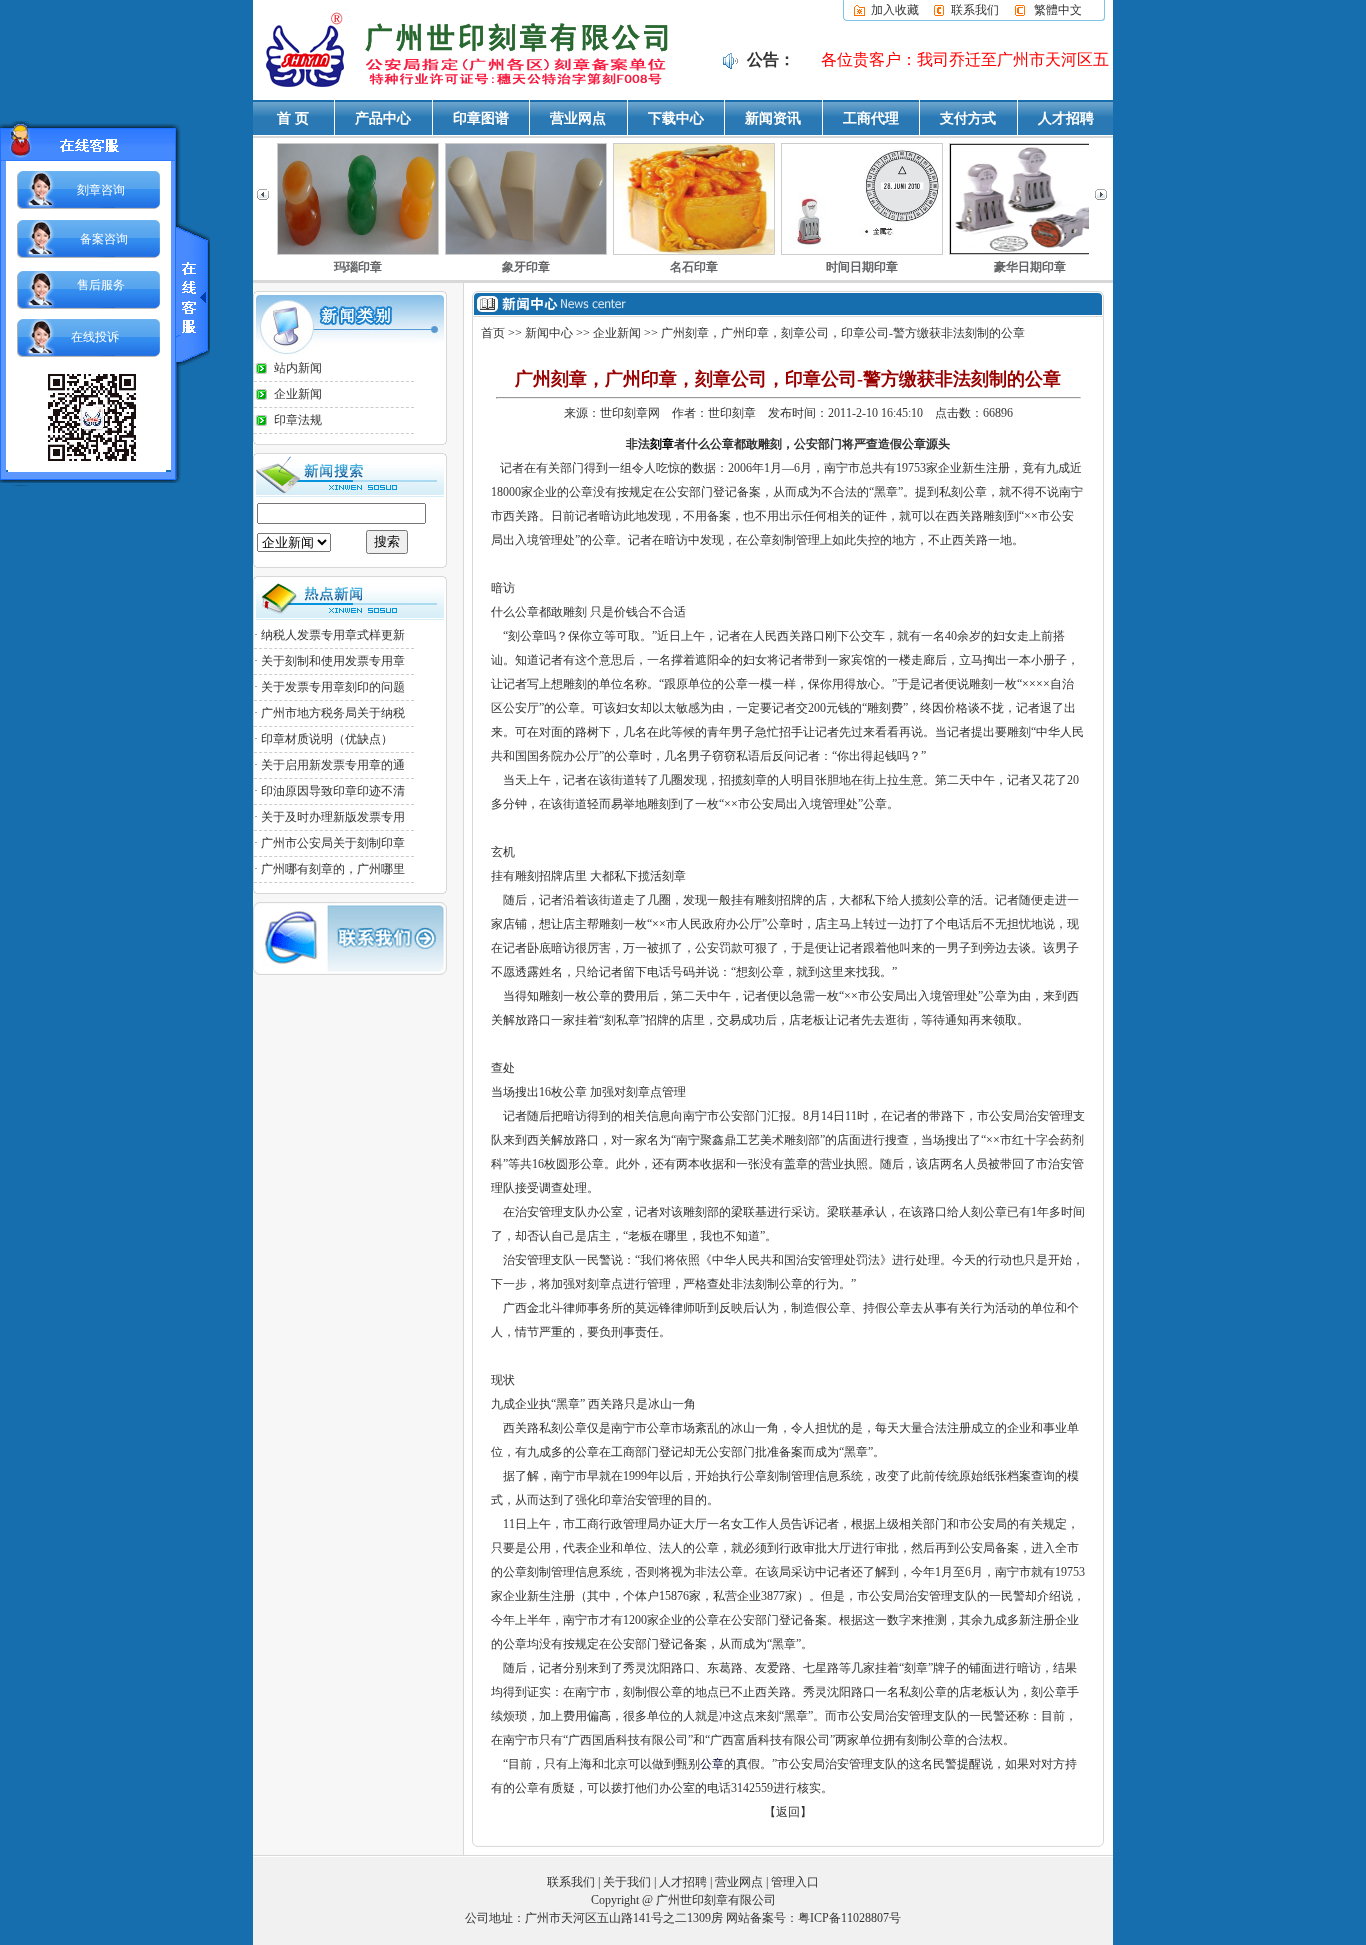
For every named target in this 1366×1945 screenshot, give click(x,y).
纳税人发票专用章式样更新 (333, 635)
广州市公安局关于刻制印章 (333, 843)
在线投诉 (95, 337)
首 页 (293, 118)
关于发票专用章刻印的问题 (333, 687)
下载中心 (676, 118)
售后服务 (101, 285)
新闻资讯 (773, 118)
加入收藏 (895, 10)
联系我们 (975, 10)
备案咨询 (104, 239)
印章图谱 (481, 118)
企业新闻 (298, 394)
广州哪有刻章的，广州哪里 (333, 869)
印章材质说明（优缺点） (327, 739)
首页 (493, 333)
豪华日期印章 (862, 267)
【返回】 (788, 1812)
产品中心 (383, 118)
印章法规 (298, 420)
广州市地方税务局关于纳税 (333, 713)
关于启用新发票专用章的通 (333, 765)
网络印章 (1030, 267)
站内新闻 (298, 368)
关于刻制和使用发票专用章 (333, 661)
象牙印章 (358, 267)
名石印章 (526, 267)
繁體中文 (1058, 10)
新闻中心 (549, 333)
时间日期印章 (694, 267)
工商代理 (871, 118)
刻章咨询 (101, 190)
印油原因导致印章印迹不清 (333, 791)
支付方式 (968, 118)
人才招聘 (1066, 118)
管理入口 (795, 1882)
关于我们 (627, 1882)
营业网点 (578, 118)
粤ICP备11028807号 (849, 1918)
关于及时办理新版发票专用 (333, 817)
